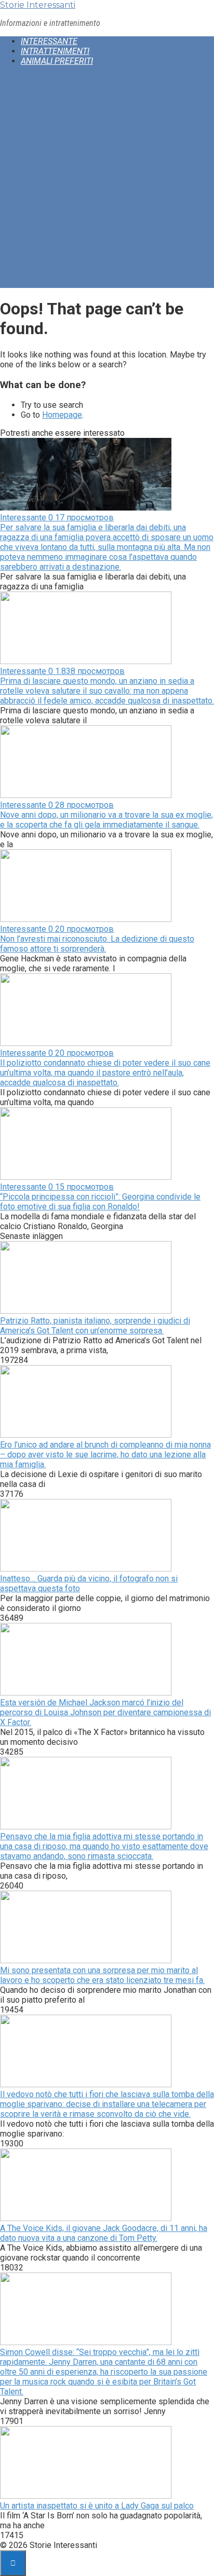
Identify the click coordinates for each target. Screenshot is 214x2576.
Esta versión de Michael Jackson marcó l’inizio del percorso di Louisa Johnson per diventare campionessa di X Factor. (105, 1712)
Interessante (49, 41)
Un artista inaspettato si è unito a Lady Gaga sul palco (97, 2506)
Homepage (62, 415)
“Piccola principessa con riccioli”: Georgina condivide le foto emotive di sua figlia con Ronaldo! (100, 1202)
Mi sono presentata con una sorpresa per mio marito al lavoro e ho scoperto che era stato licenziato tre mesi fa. (102, 1975)
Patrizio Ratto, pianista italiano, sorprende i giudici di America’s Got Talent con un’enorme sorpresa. (95, 1326)
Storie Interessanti (38, 5)
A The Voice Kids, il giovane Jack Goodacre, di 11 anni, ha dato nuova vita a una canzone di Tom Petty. (104, 2233)
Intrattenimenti (55, 51)
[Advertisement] (107, 181)
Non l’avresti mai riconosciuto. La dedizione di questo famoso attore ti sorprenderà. (97, 944)
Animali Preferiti (57, 61)
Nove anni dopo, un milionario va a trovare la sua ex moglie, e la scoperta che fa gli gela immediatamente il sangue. (106, 820)
